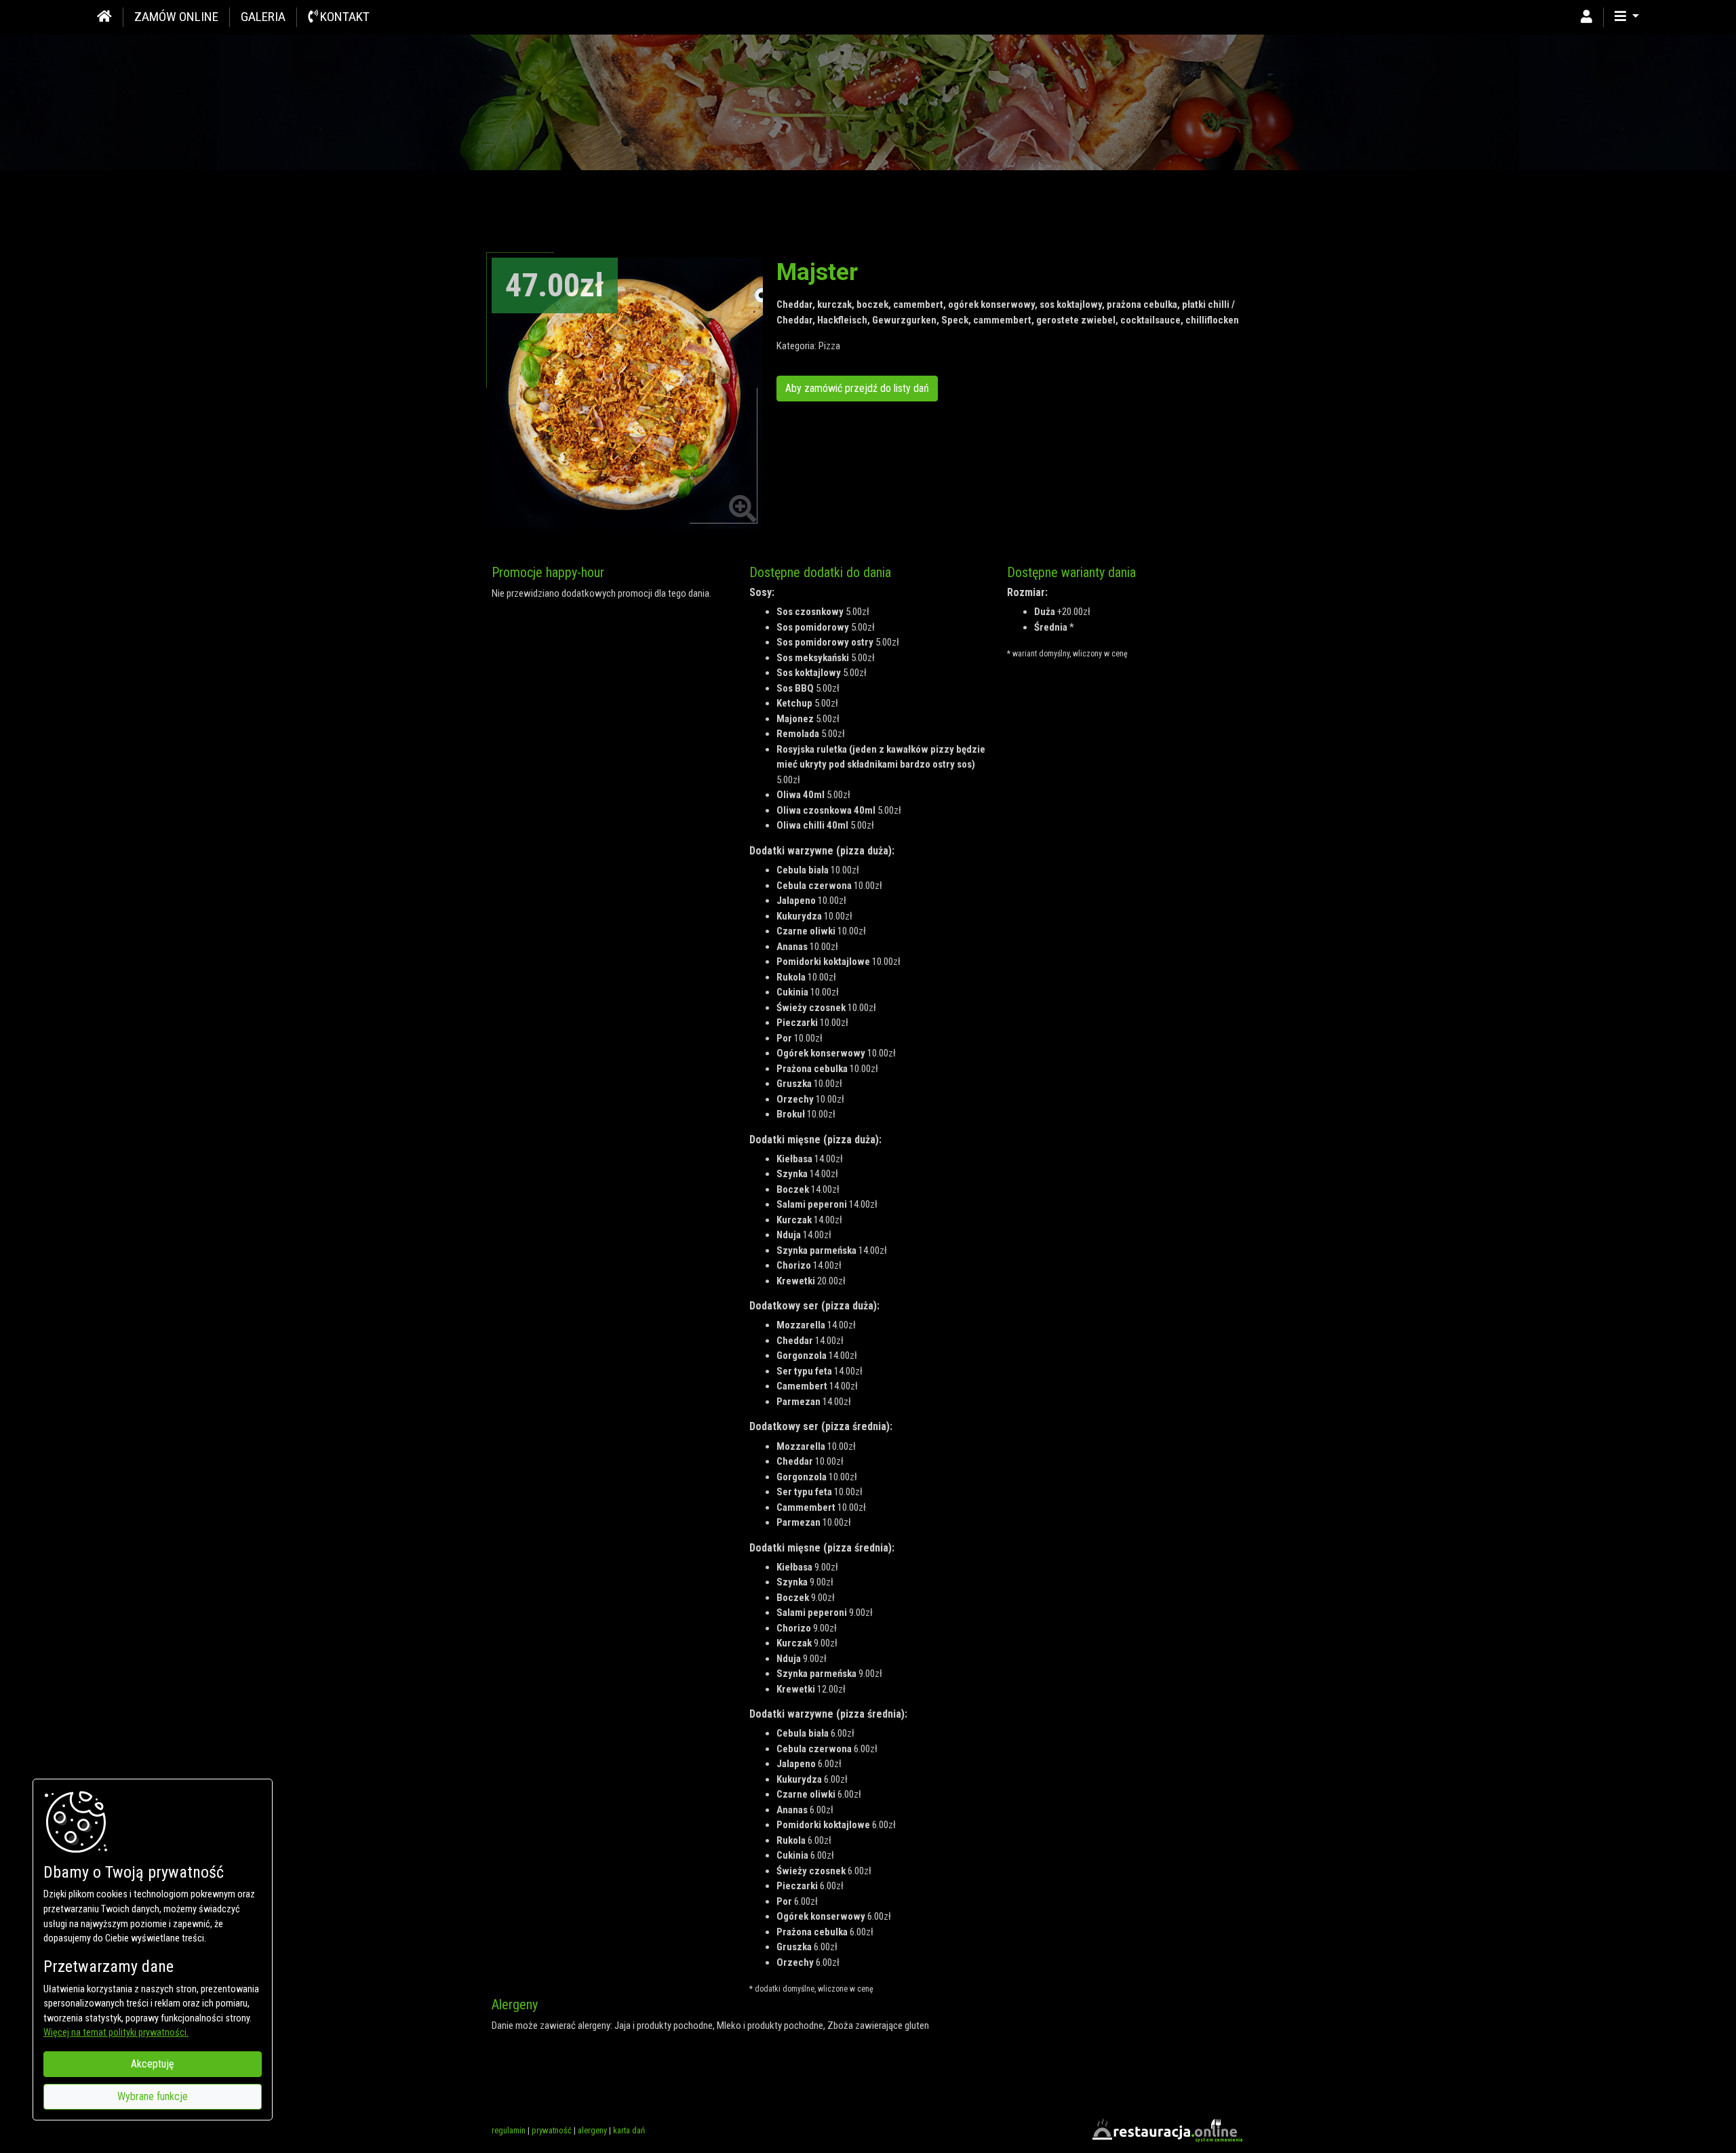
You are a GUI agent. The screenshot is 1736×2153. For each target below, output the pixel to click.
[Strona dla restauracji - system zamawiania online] (1166, 2130)
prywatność (552, 2130)
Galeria (263, 17)
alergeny (592, 2130)
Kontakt (343, 17)
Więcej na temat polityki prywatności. (116, 2033)
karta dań (629, 2130)
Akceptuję (153, 2064)
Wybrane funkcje (153, 2096)
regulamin (509, 2130)
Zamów (176, 17)
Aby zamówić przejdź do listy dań (857, 388)
